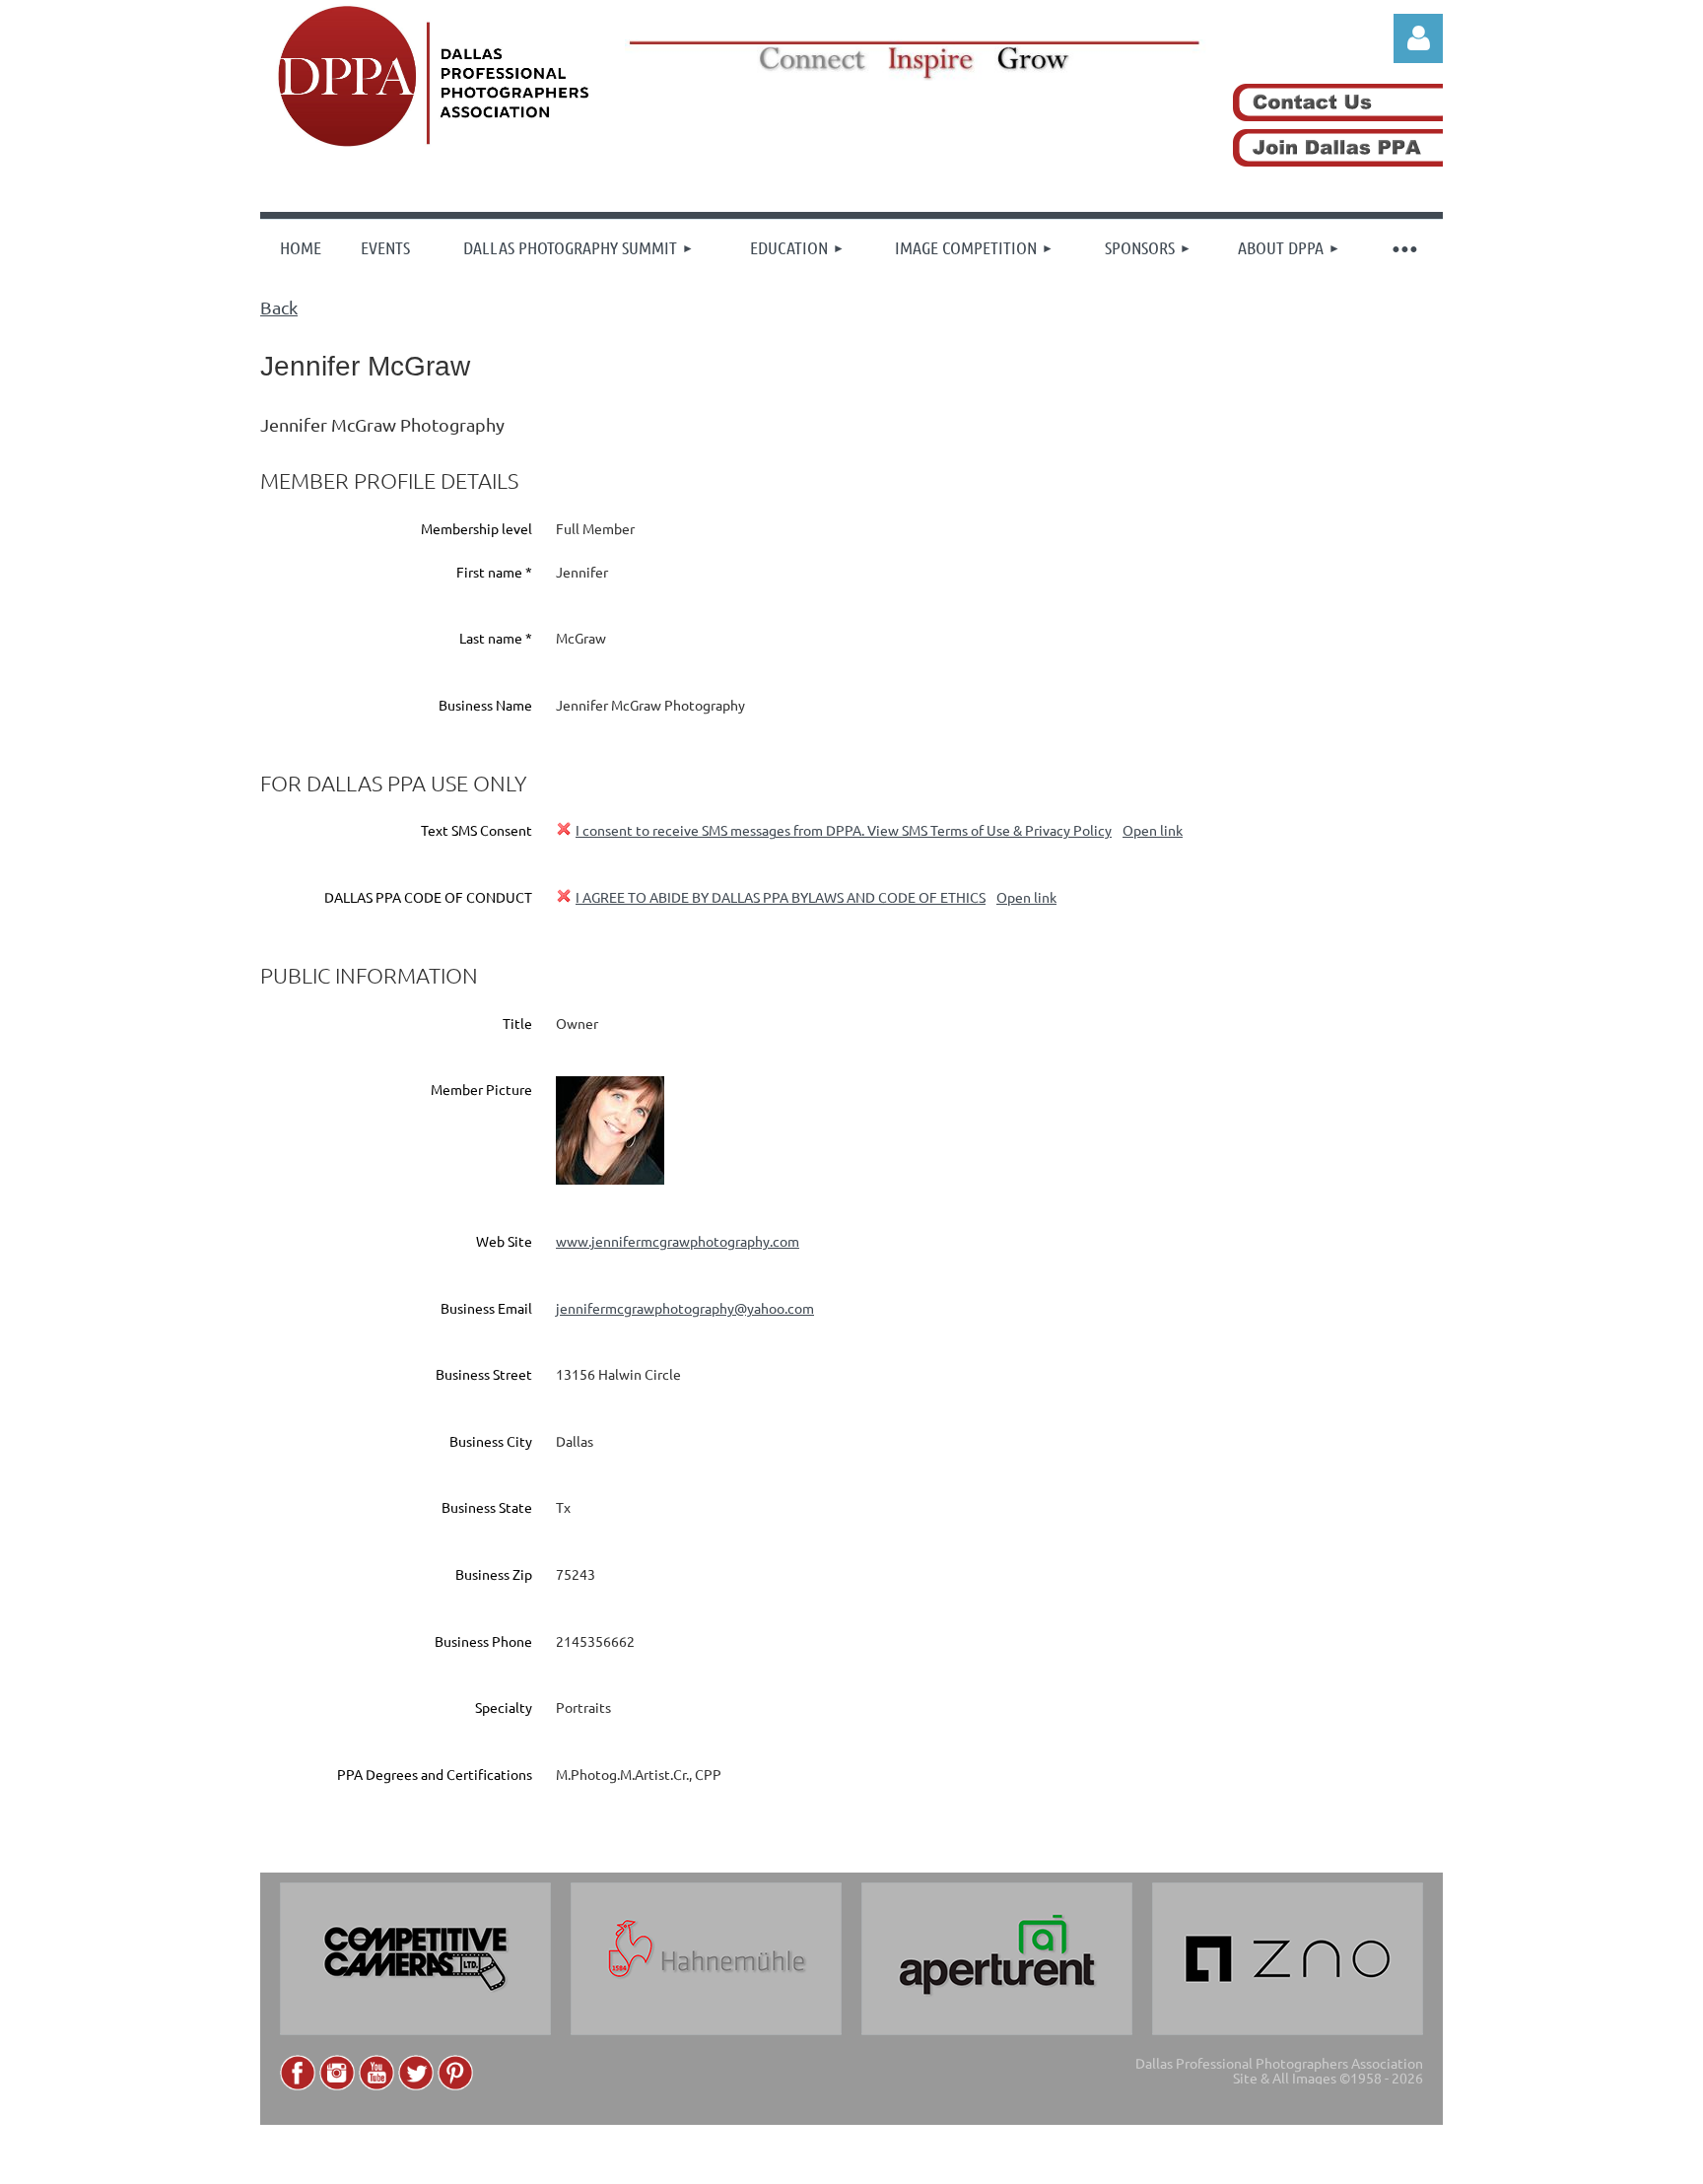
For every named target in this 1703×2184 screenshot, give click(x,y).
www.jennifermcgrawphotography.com (678, 1241)
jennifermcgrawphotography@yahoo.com (685, 1308)
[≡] (1403, 247)
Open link (1153, 830)
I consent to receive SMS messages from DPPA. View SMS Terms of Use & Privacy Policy (844, 830)
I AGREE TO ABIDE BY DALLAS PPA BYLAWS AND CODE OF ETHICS (781, 897)
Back (279, 307)
